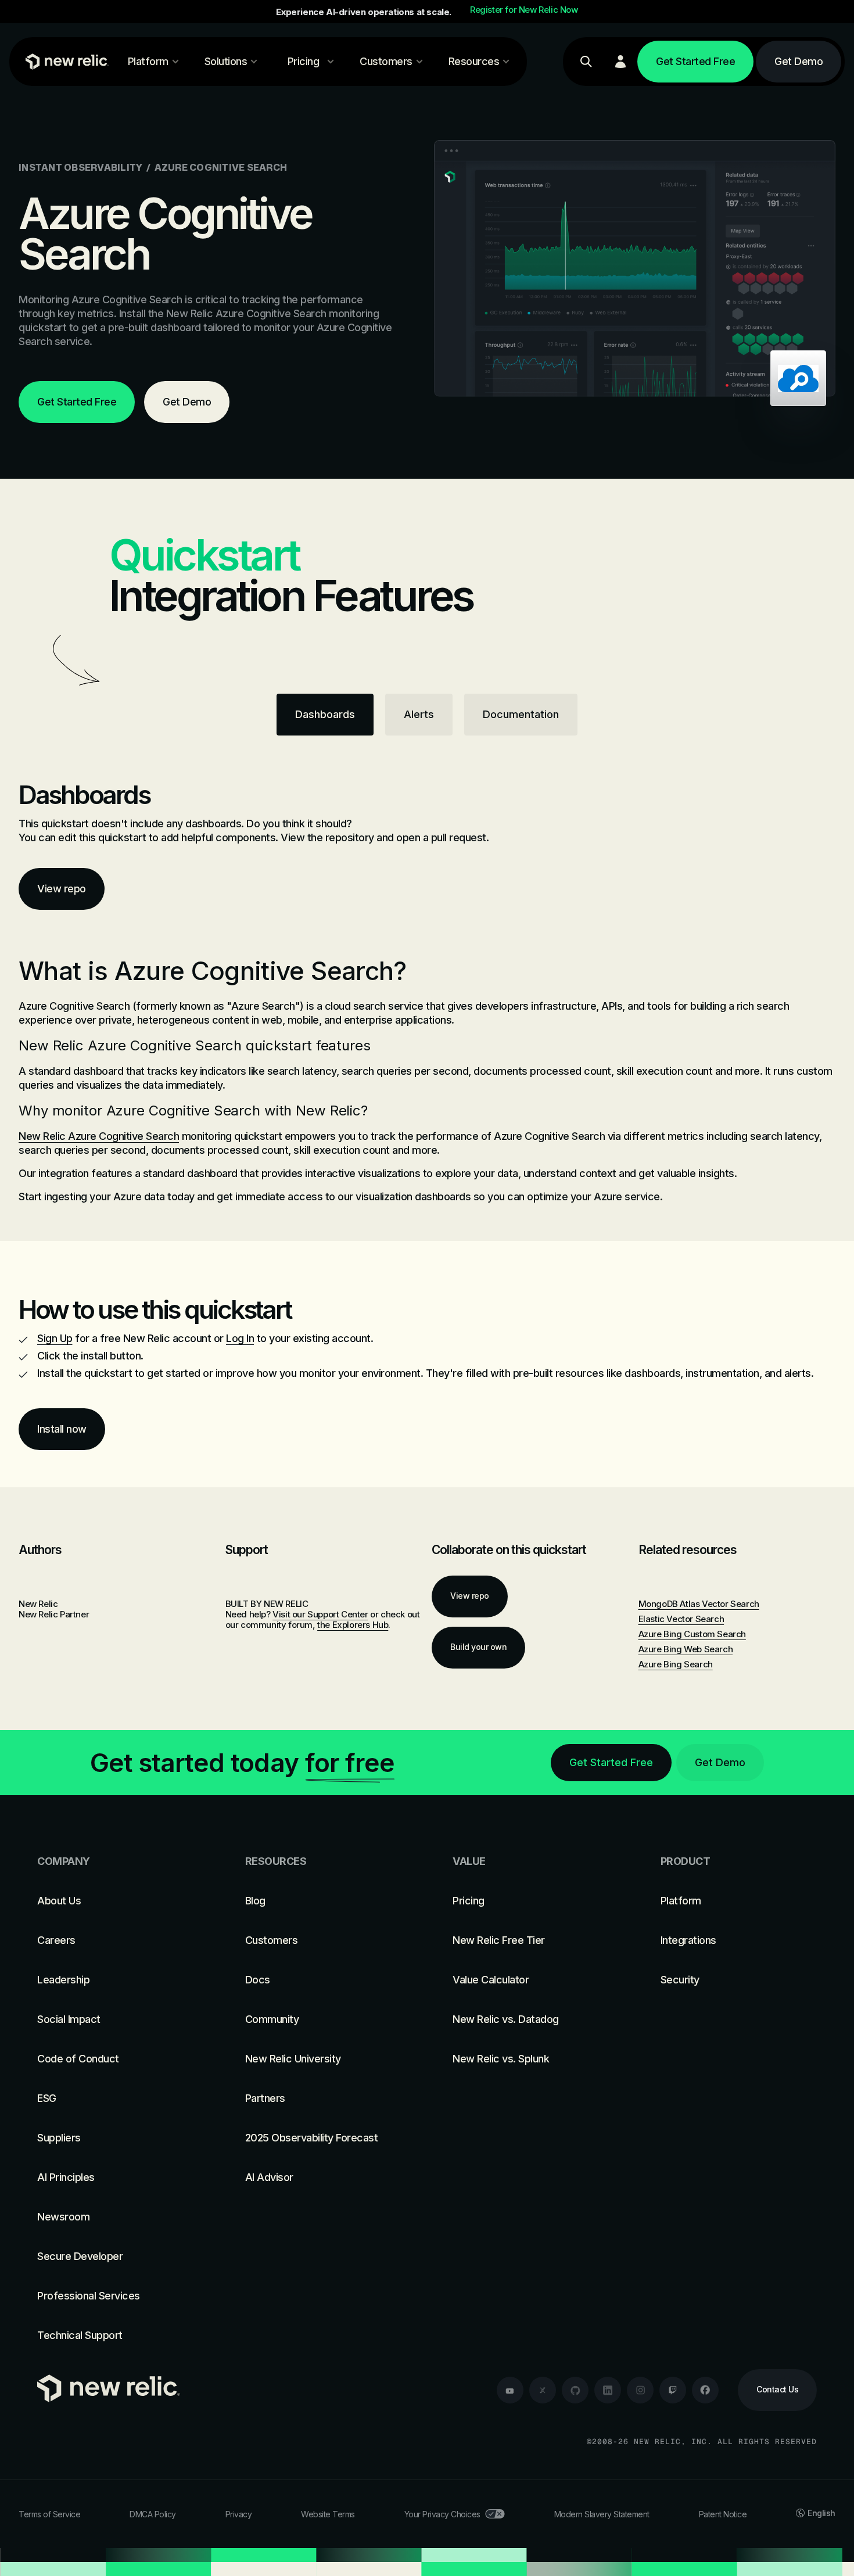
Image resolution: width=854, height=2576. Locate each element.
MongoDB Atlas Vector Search (699, 1604)
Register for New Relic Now (524, 10)
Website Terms (328, 2514)
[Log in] (620, 62)
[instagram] (640, 2390)
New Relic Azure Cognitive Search (99, 1136)
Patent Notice (723, 2514)
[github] (575, 2390)
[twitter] (543, 2390)
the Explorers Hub (353, 1625)
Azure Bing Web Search (686, 1649)
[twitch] (673, 2390)
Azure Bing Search (676, 1664)
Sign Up (55, 1338)
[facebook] (705, 2390)
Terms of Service (49, 2514)
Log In (240, 1338)
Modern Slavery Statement (602, 2514)
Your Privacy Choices (442, 2514)
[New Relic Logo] (64, 62)
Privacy (239, 2514)
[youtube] (510, 2390)
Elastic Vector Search (681, 1619)
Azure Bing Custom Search (692, 1634)
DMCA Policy (153, 2514)
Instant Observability (80, 167)
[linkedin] (608, 2390)
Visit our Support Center (320, 1614)
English (821, 2513)
